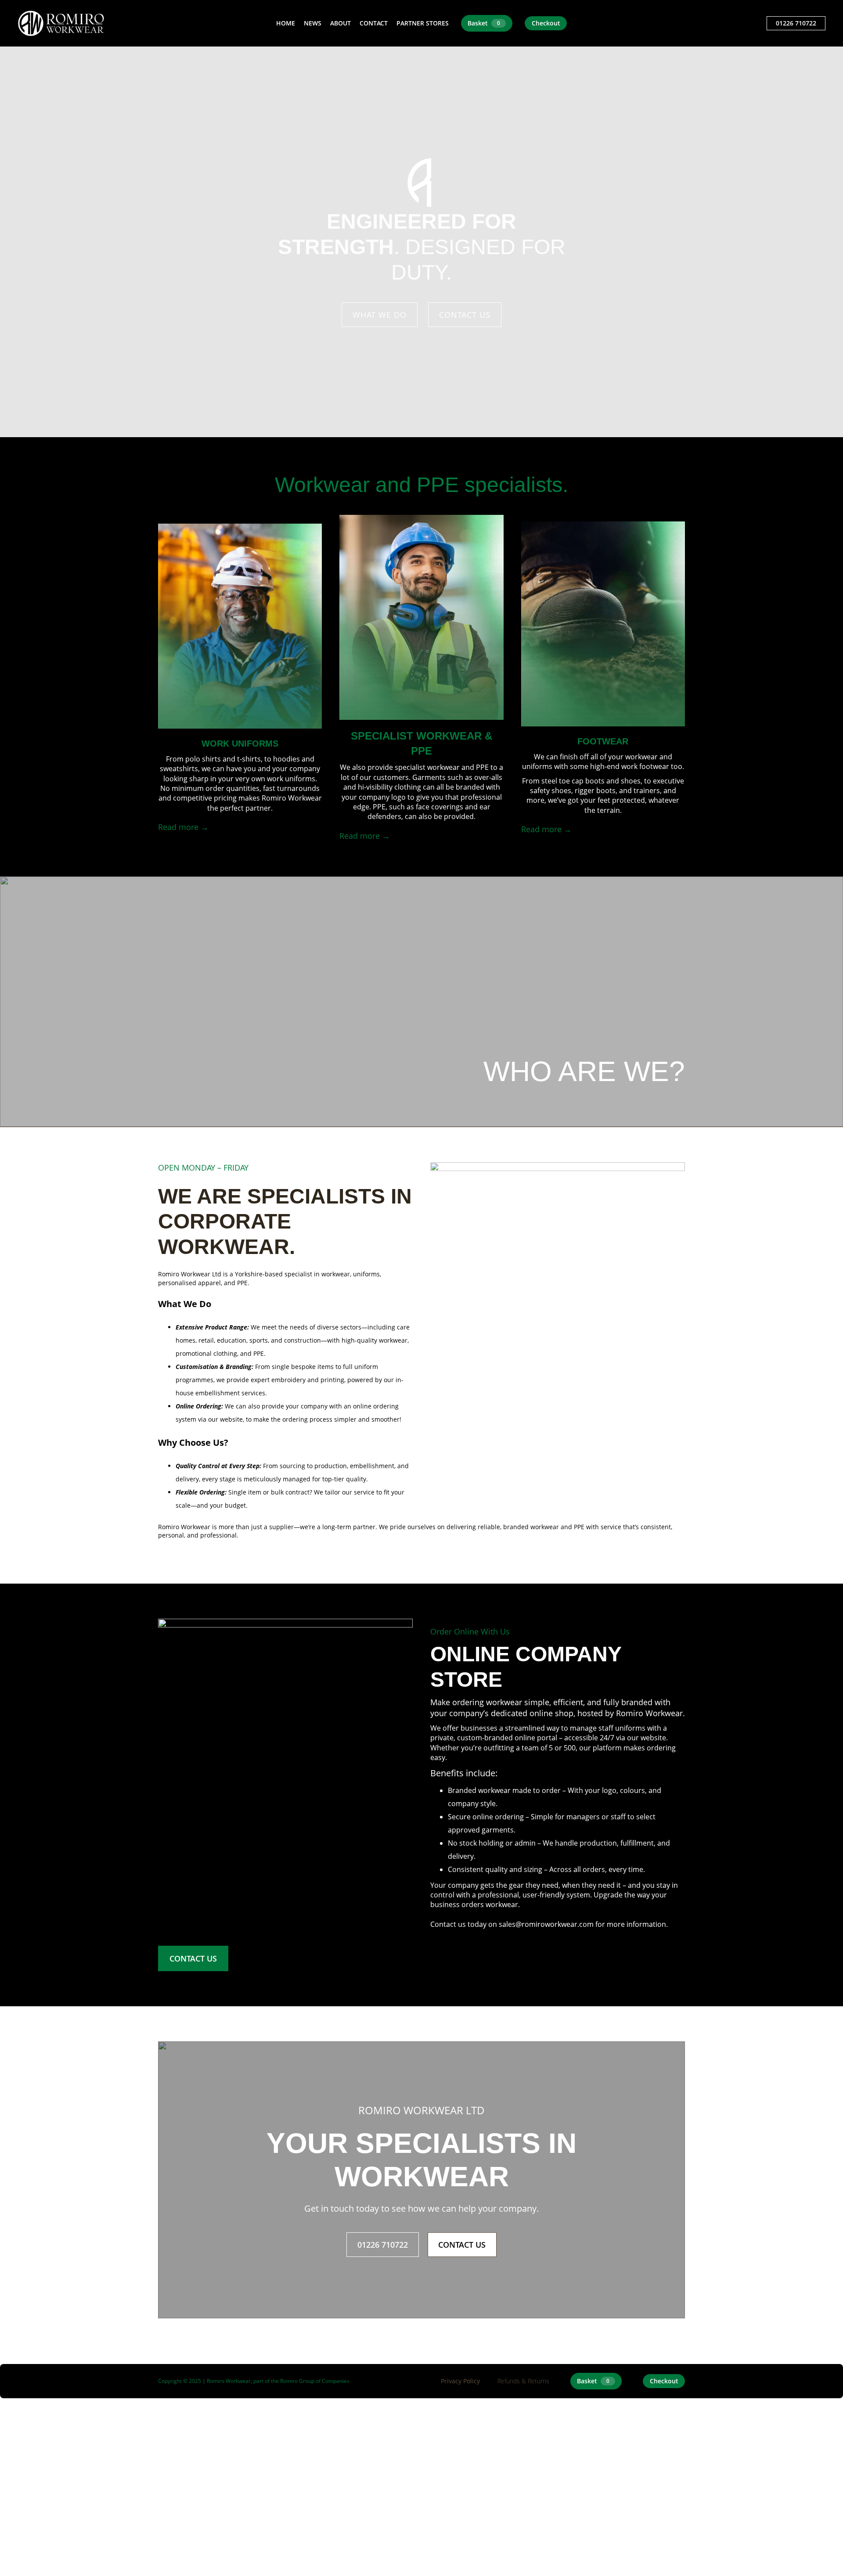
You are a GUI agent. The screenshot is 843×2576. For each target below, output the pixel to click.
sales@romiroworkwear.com (546, 1924)
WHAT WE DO (380, 315)
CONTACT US (465, 315)
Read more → (183, 827)
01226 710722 (796, 23)
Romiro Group (297, 2381)
